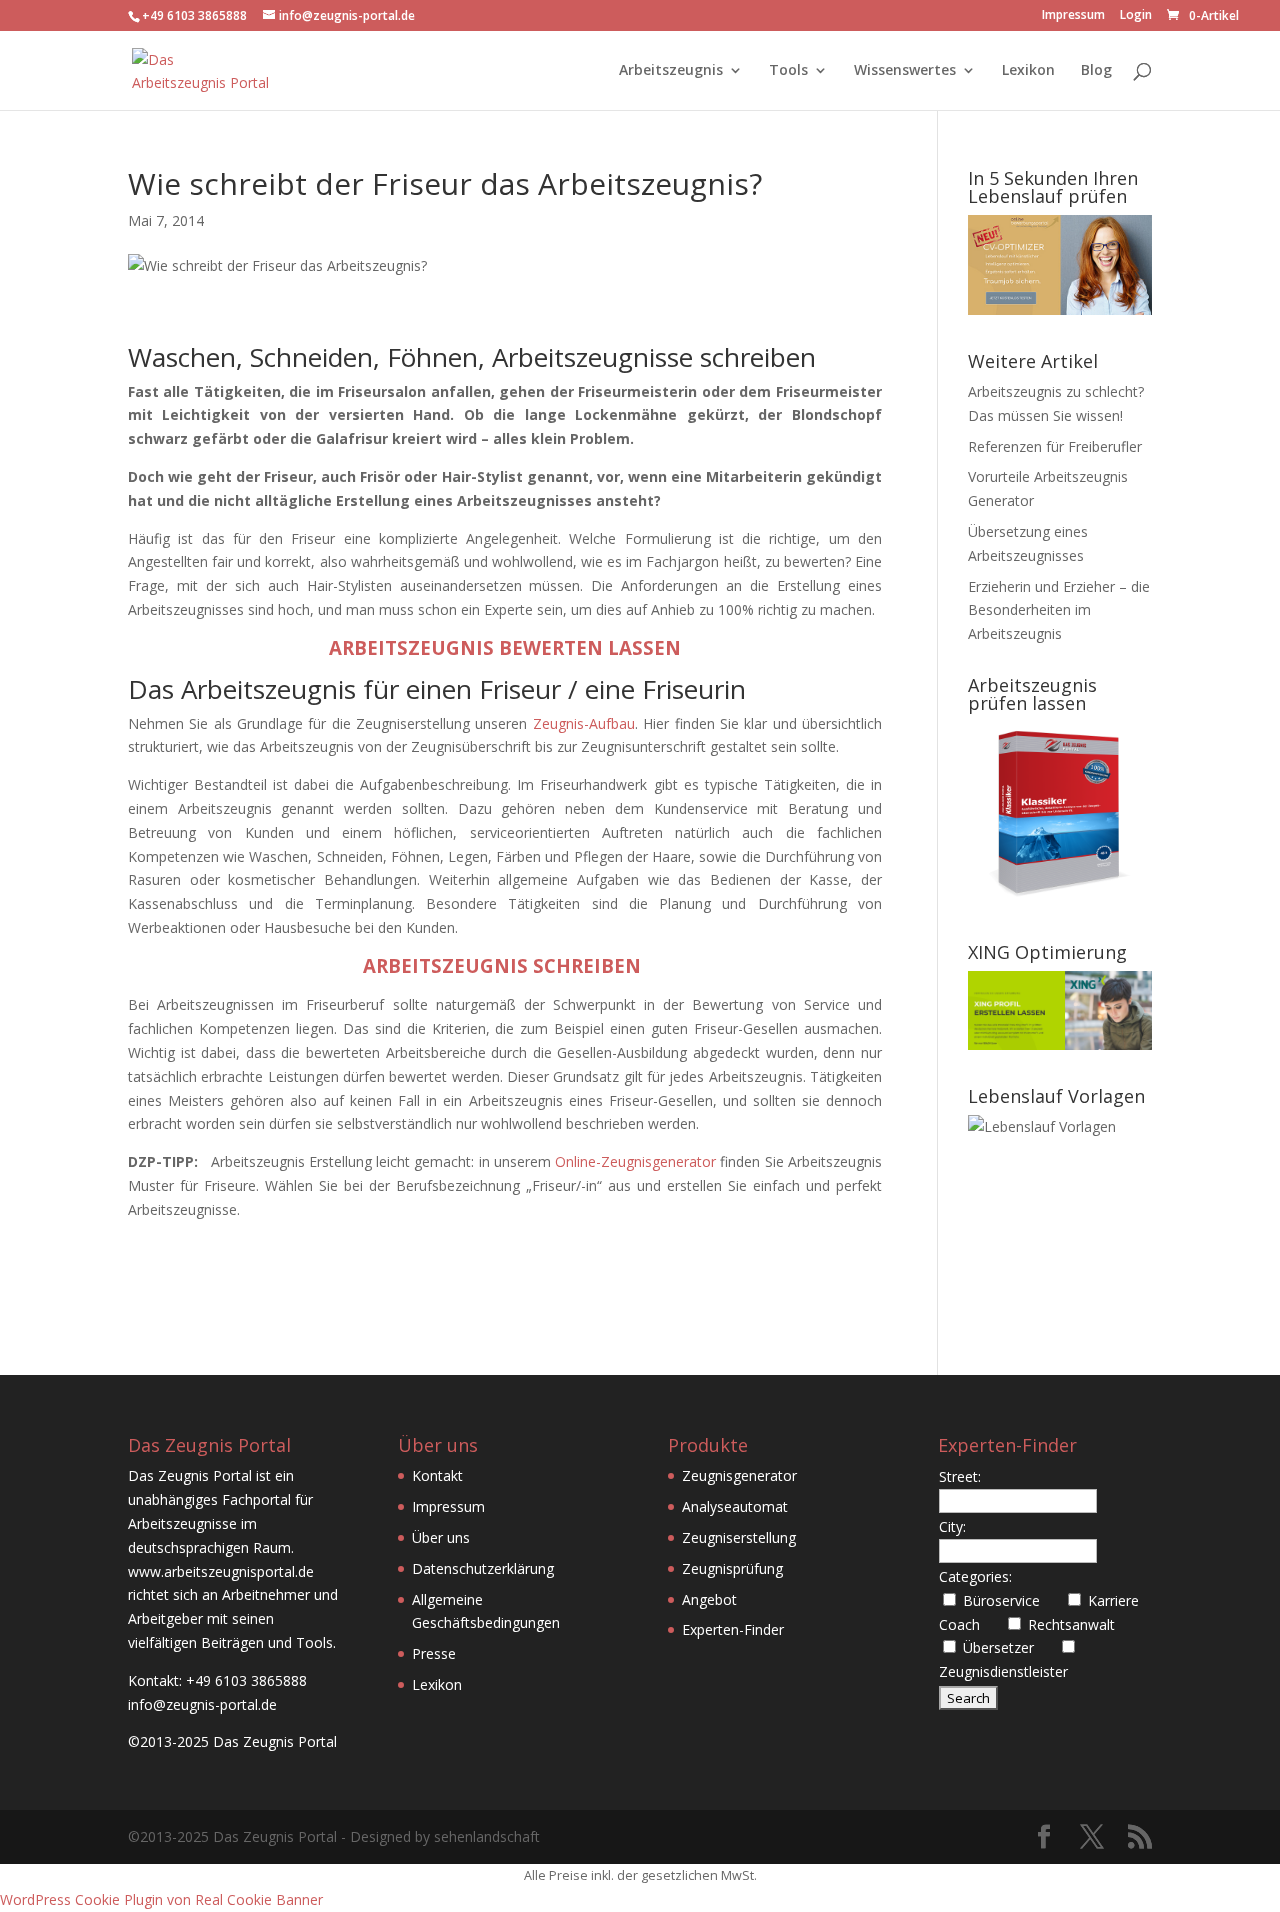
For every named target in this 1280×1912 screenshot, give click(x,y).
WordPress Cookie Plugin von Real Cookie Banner (161, 1899)
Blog (1096, 71)
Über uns (441, 1537)
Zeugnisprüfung (732, 1568)
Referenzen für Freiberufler (1055, 446)
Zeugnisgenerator (739, 1475)
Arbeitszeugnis (671, 71)
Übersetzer (1006, 1647)
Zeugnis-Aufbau (584, 723)
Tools (788, 71)
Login (1136, 16)
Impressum (1073, 16)
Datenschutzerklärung (483, 1568)
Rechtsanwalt (1079, 1624)
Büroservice (1009, 1600)
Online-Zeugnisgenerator (635, 1161)
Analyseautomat (735, 1506)
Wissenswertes (905, 71)
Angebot (709, 1599)
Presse (434, 1653)
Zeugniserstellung (739, 1537)
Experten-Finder (733, 1629)
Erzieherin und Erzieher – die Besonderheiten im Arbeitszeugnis (1059, 610)
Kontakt (437, 1475)
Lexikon (1028, 71)
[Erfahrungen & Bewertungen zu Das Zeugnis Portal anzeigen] (1106, 1899)
